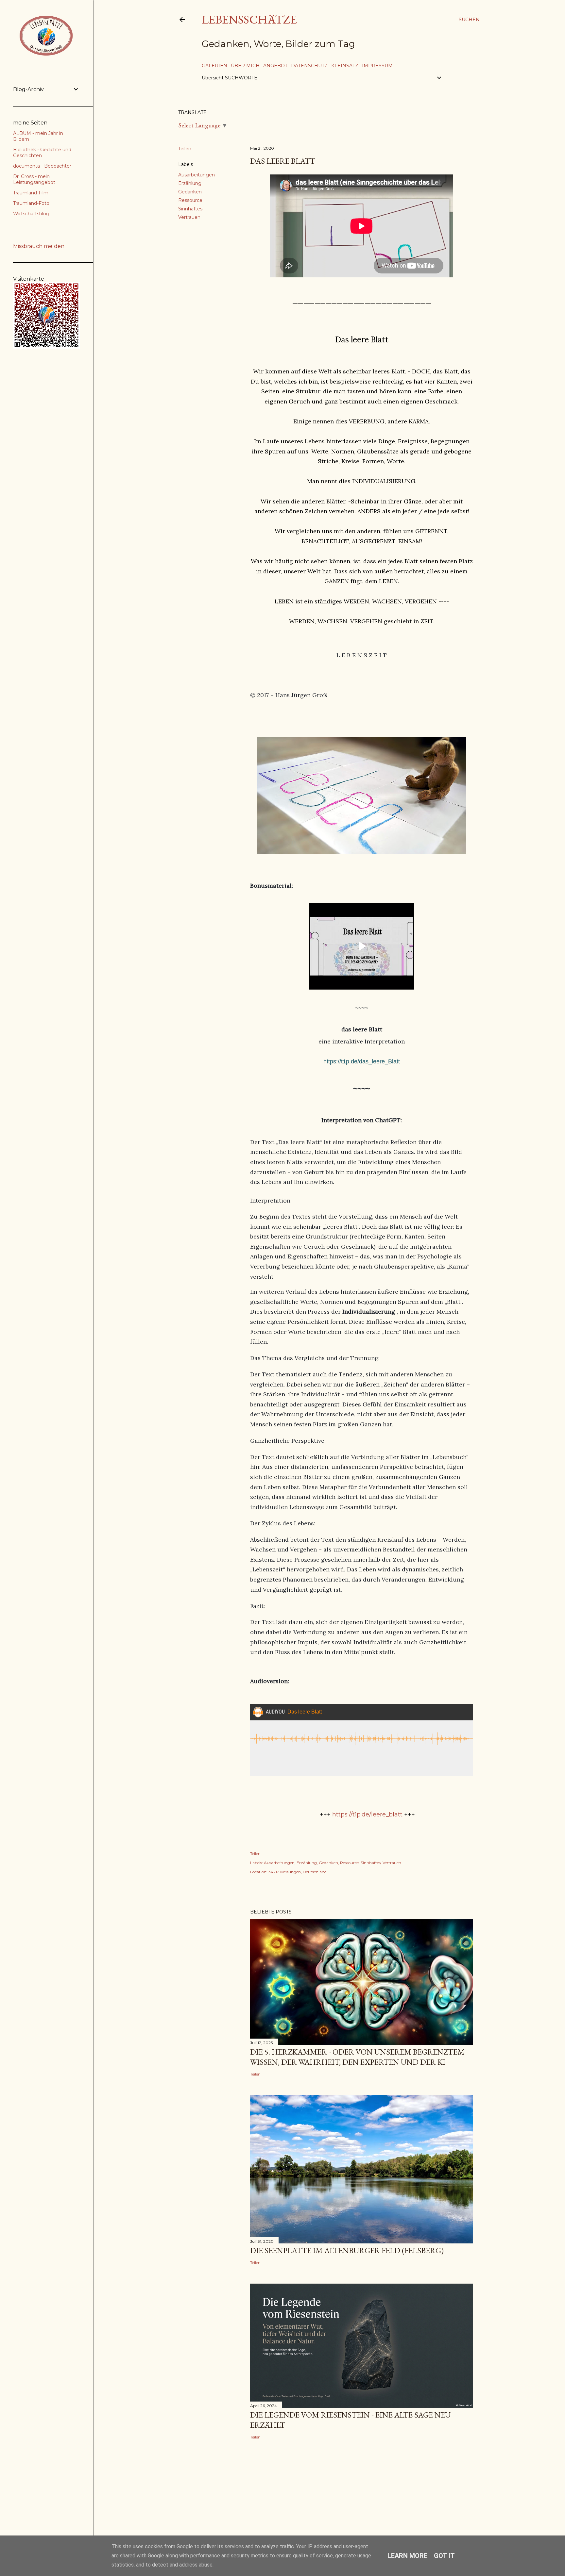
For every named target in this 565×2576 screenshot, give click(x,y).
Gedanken (190, 192)
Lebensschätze (249, 19)
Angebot (275, 66)
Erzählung (190, 183)
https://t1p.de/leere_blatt (367, 1814)
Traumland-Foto (31, 203)
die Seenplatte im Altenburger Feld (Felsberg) (347, 2250)
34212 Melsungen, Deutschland (298, 1872)
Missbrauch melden (39, 246)
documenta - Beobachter (42, 166)
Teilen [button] (185, 149)
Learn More (407, 2556)
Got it (444, 2556)
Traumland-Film (31, 193)
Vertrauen (189, 217)
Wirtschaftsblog (31, 214)
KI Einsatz (345, 66)
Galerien (214, 66)
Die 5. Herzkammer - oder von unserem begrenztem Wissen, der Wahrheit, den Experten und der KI (357, 2057)
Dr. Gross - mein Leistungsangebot (34, 179)
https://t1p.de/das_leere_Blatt (362, 1061)
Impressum (377, 66)
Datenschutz (309, 66)
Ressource (190, 200)
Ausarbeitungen (197, 175)
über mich (245, 66)
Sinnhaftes (190, 209)
